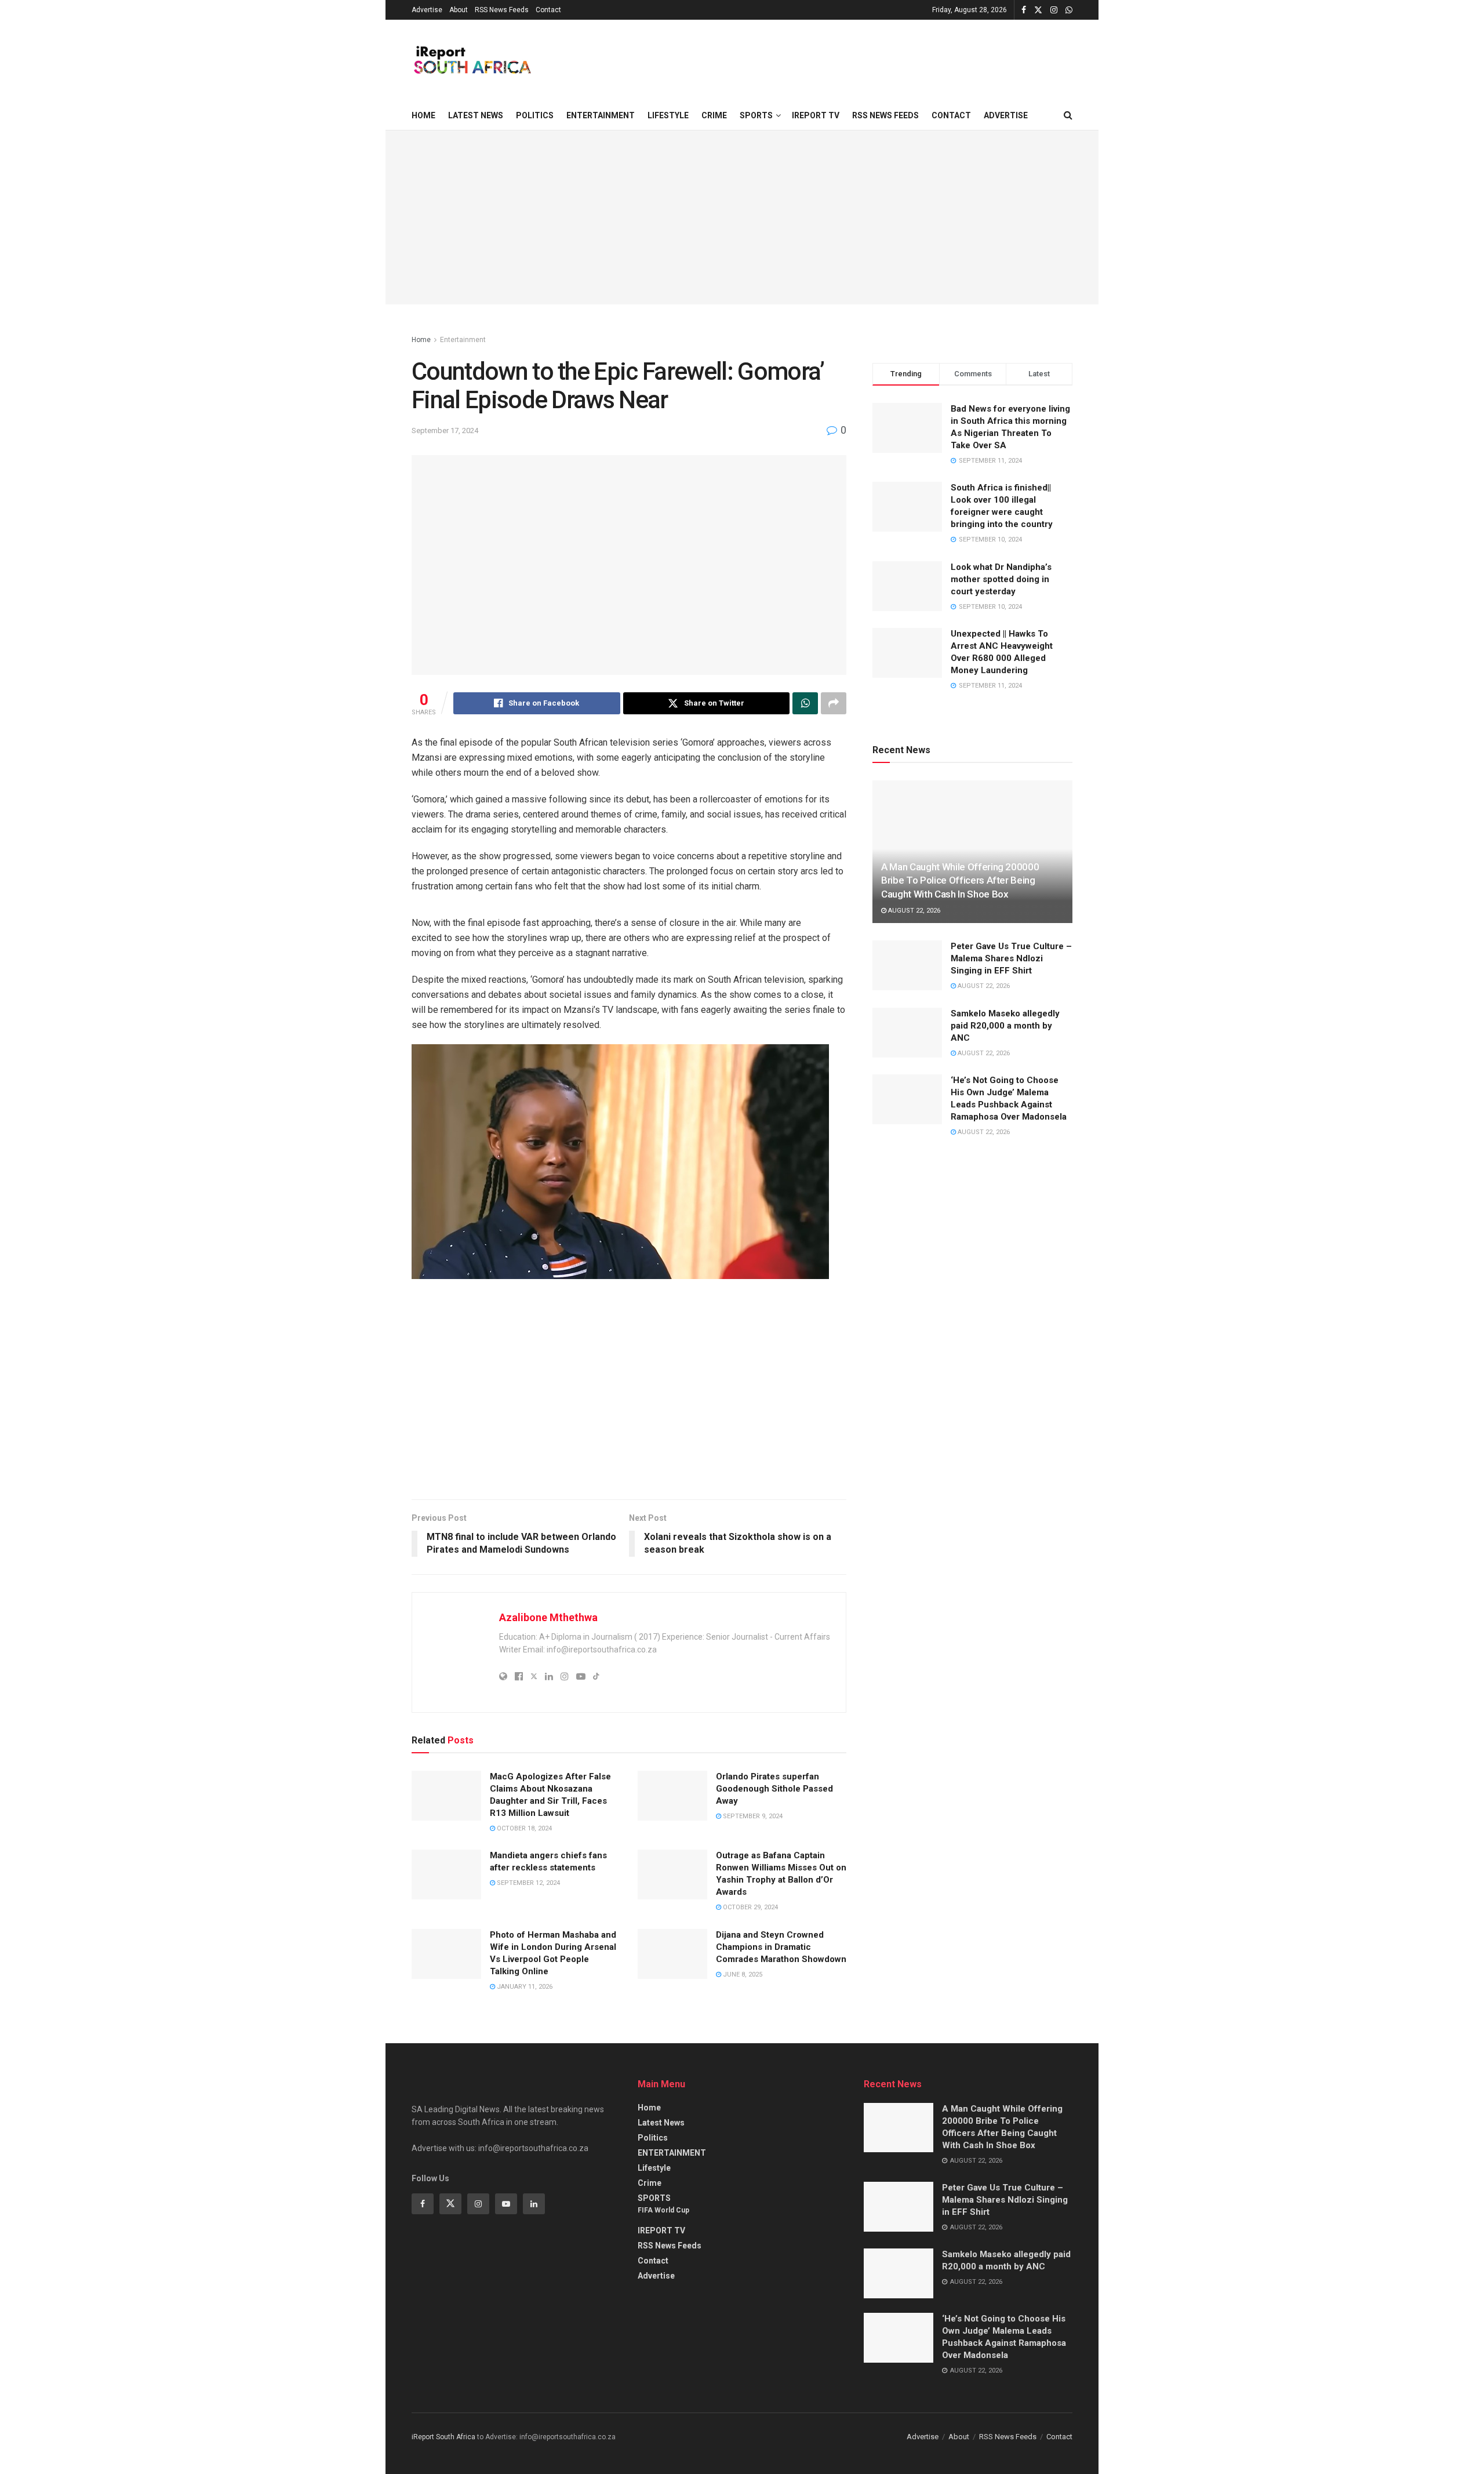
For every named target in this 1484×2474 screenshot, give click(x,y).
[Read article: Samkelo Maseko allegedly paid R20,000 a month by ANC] (907, 1033)
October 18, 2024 (523, 1828)
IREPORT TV (816, 115)
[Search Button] (1068, 115)
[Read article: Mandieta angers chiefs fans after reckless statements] (446, 1874)
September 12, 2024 (528, 1883)
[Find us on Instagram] (1054, 10)
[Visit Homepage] (472, 60)
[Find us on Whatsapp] (1069, 10)
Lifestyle (668, 115)
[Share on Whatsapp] (805, 703)
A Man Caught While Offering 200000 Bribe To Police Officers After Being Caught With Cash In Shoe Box (960, 881)
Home (423, 115)
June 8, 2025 (742, 1975)
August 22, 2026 (913, 911)
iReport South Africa (443, 2437)
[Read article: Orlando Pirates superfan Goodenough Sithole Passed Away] (672, 1796)
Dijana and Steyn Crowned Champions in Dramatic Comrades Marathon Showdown (781, 1947)
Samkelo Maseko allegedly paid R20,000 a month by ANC (1005, 1026)
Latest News (476, 115)
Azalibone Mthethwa (548, 1617)
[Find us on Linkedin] (534, 2204)
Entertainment (463, 340)
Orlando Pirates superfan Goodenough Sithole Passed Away (774, 1789)
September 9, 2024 (752, 1816)
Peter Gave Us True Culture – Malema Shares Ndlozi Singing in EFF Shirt (1011, 958)
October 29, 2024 (750, 1907)
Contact (548, 10)
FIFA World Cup (663, 2210)
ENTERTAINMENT (601, 115)
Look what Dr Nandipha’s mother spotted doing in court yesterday (1001, 579)
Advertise (427, 10)
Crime (714, 115)
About (459, 10)
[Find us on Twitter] (1038, 10)
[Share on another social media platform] (834, 703)
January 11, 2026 (524, 1987)
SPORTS (756, 115)
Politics (535, 115)
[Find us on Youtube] (506, 2204)
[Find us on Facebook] (1024, 10)
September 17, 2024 (445, 431)
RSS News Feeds (502, 10)
